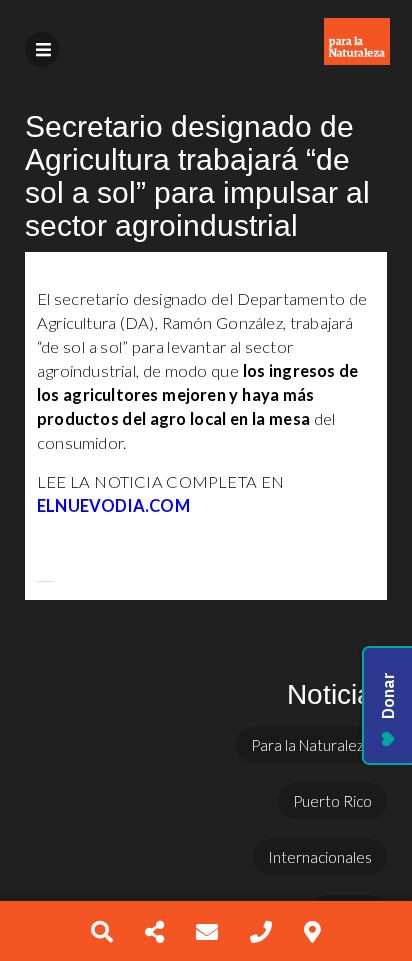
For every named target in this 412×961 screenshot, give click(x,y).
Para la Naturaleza (311, 745)
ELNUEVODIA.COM (113, 506)
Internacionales (320, 857)
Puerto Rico (332, 801)
